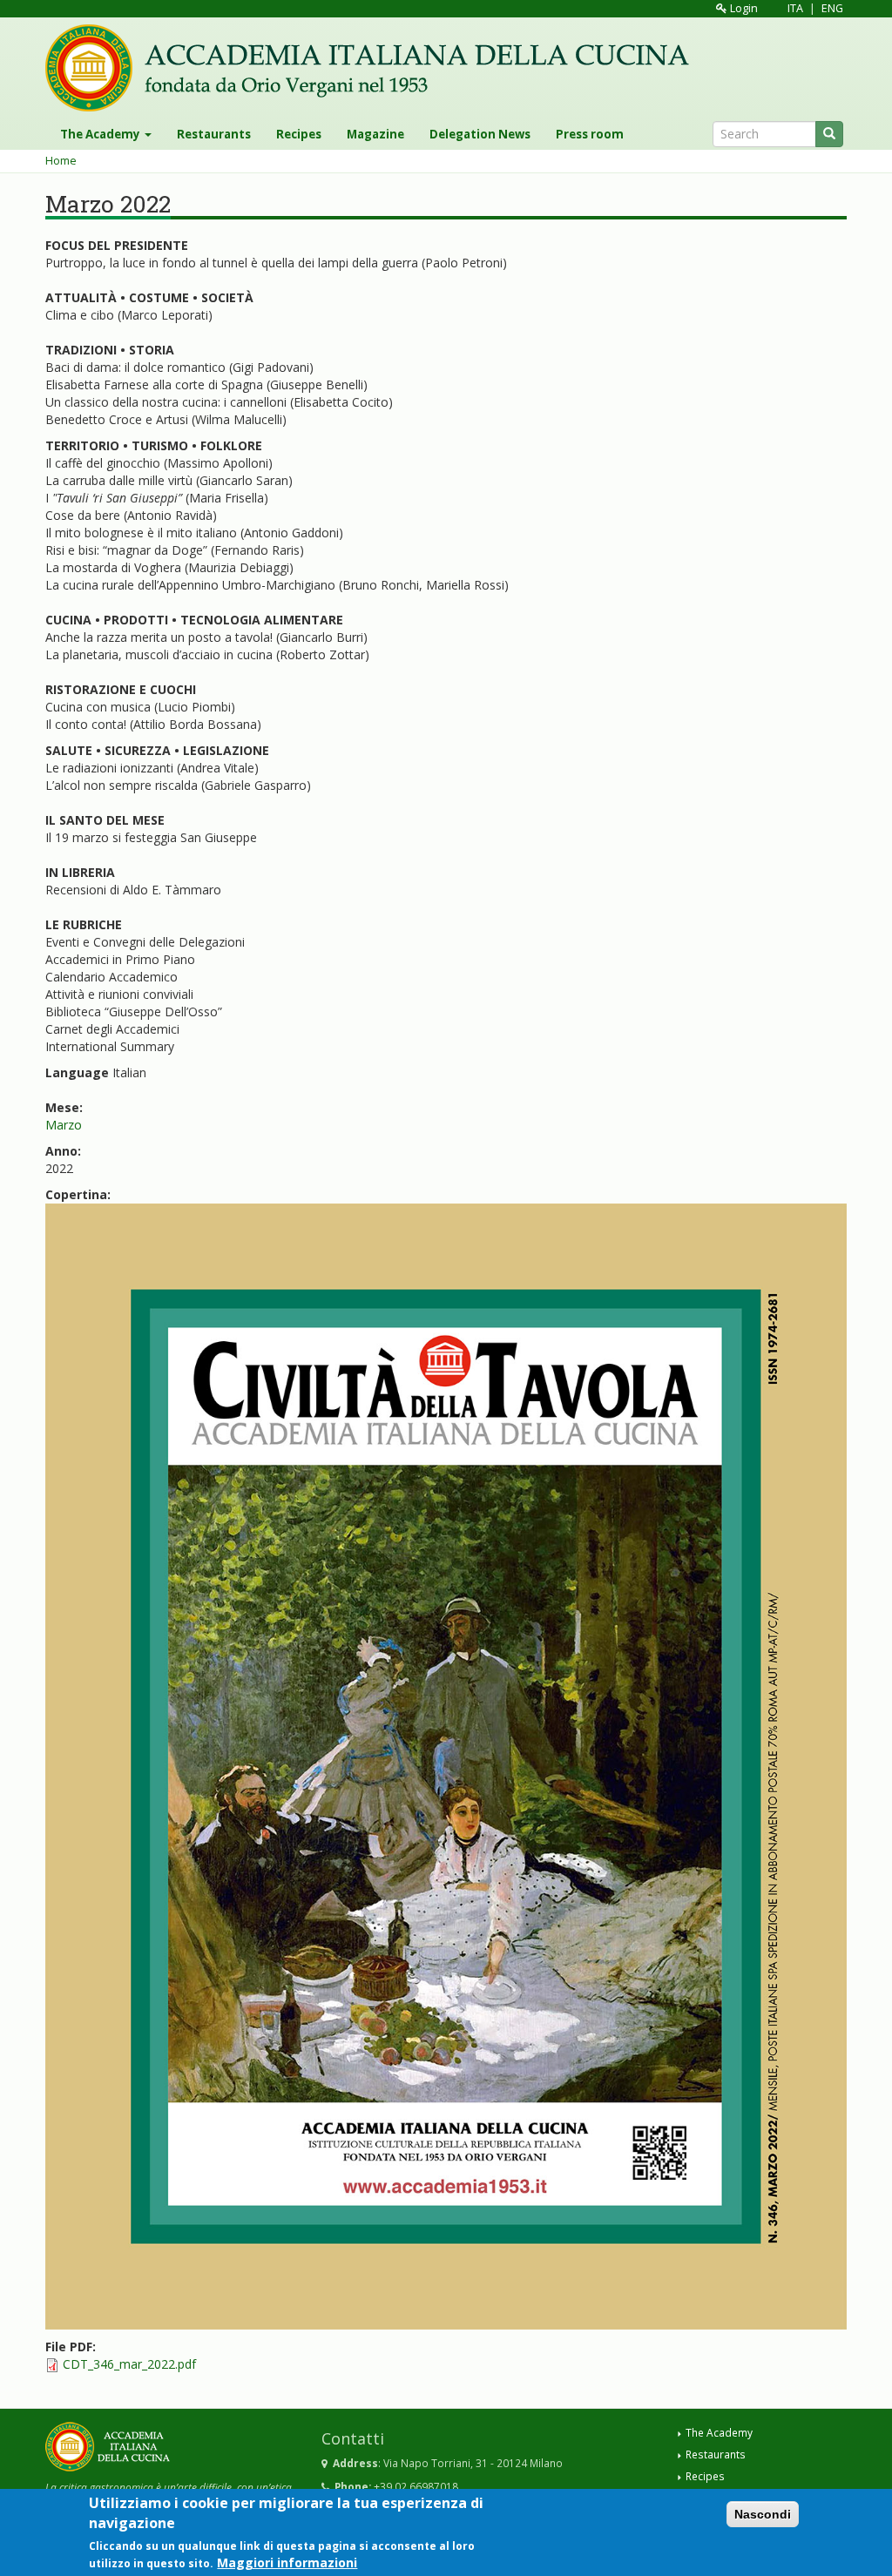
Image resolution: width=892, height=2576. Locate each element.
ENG (832, 8)
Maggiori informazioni (287, 2563)
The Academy (101, 134)
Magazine (375, 134)
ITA (795, 8)
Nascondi (763, 2514)
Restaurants (214, 134)
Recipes (299, 134)
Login (743, 8)
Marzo (64, 1125)
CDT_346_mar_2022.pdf (129, 2364)
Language (77, 1072)
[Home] (374, 68)
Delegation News (480, 134)
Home (61, 161)
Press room (590, 134)
